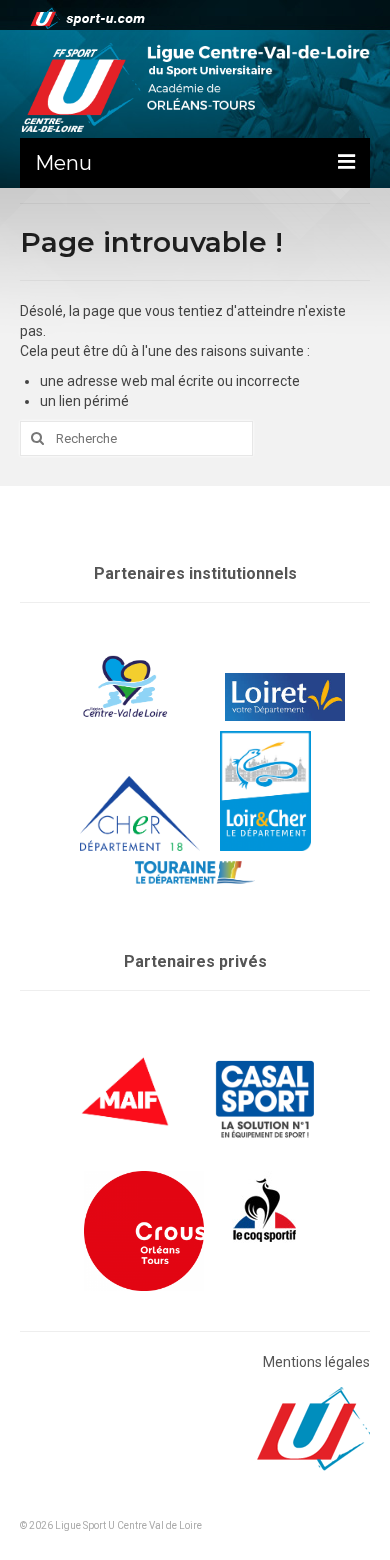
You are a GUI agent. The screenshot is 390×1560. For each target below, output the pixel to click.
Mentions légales (316, 1362)
